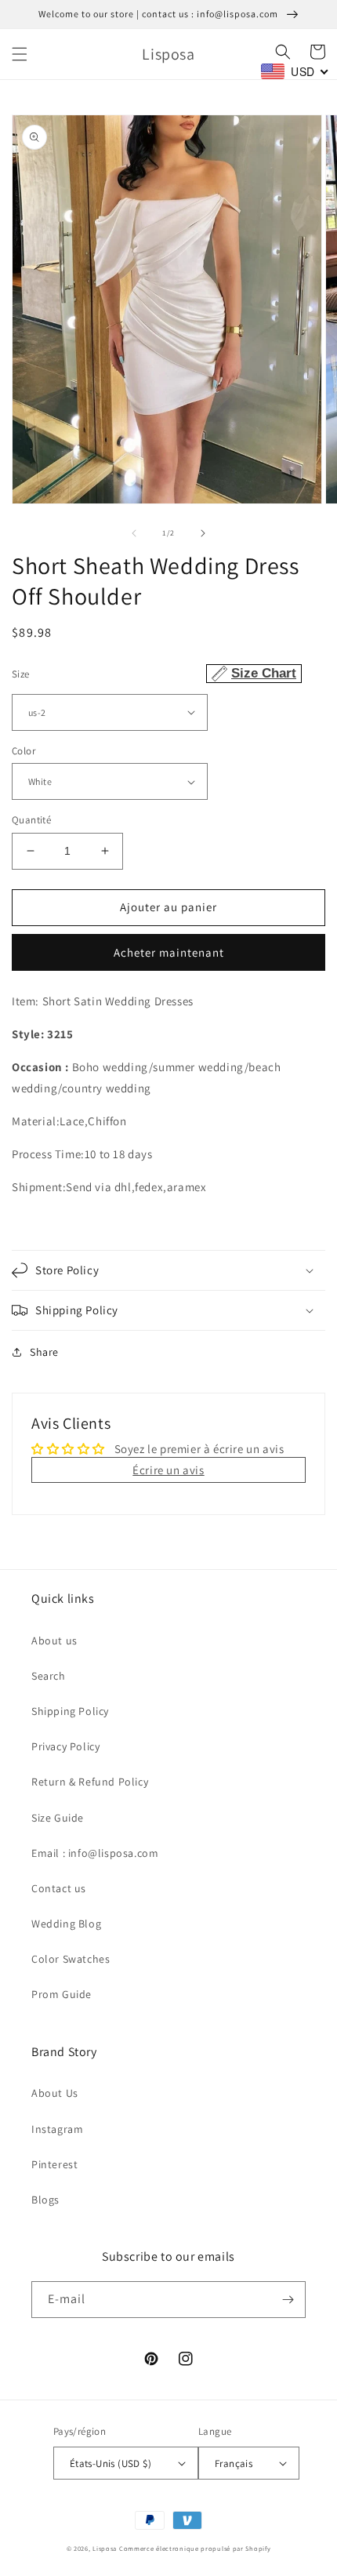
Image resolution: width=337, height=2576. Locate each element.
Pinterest (54, 2164)
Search (49, 1676)
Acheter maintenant (169, 952)
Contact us (59, 1888)
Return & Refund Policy (90, 1782)
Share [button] (44, 1352)
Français (234, 2463)
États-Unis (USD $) (111, 2463)
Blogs (45, 2200)
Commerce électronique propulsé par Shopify (195, 2548)
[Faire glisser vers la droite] (203, 533)
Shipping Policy (70, 1711)
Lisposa (105, 2548)
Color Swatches (71, 1959)
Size (154, 673)
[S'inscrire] (288, 2300)
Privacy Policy (65, 1746)
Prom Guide (62, 1994)
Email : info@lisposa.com (95, 1853)
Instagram (57, 2129)
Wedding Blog (66, 1924)
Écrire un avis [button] (168, 1470)
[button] (20, 54)
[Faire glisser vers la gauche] (134, 533)
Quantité (31, 820)
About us (54, 1640)
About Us (55, 2093)
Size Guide (58, 1818)
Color (24, 751)
